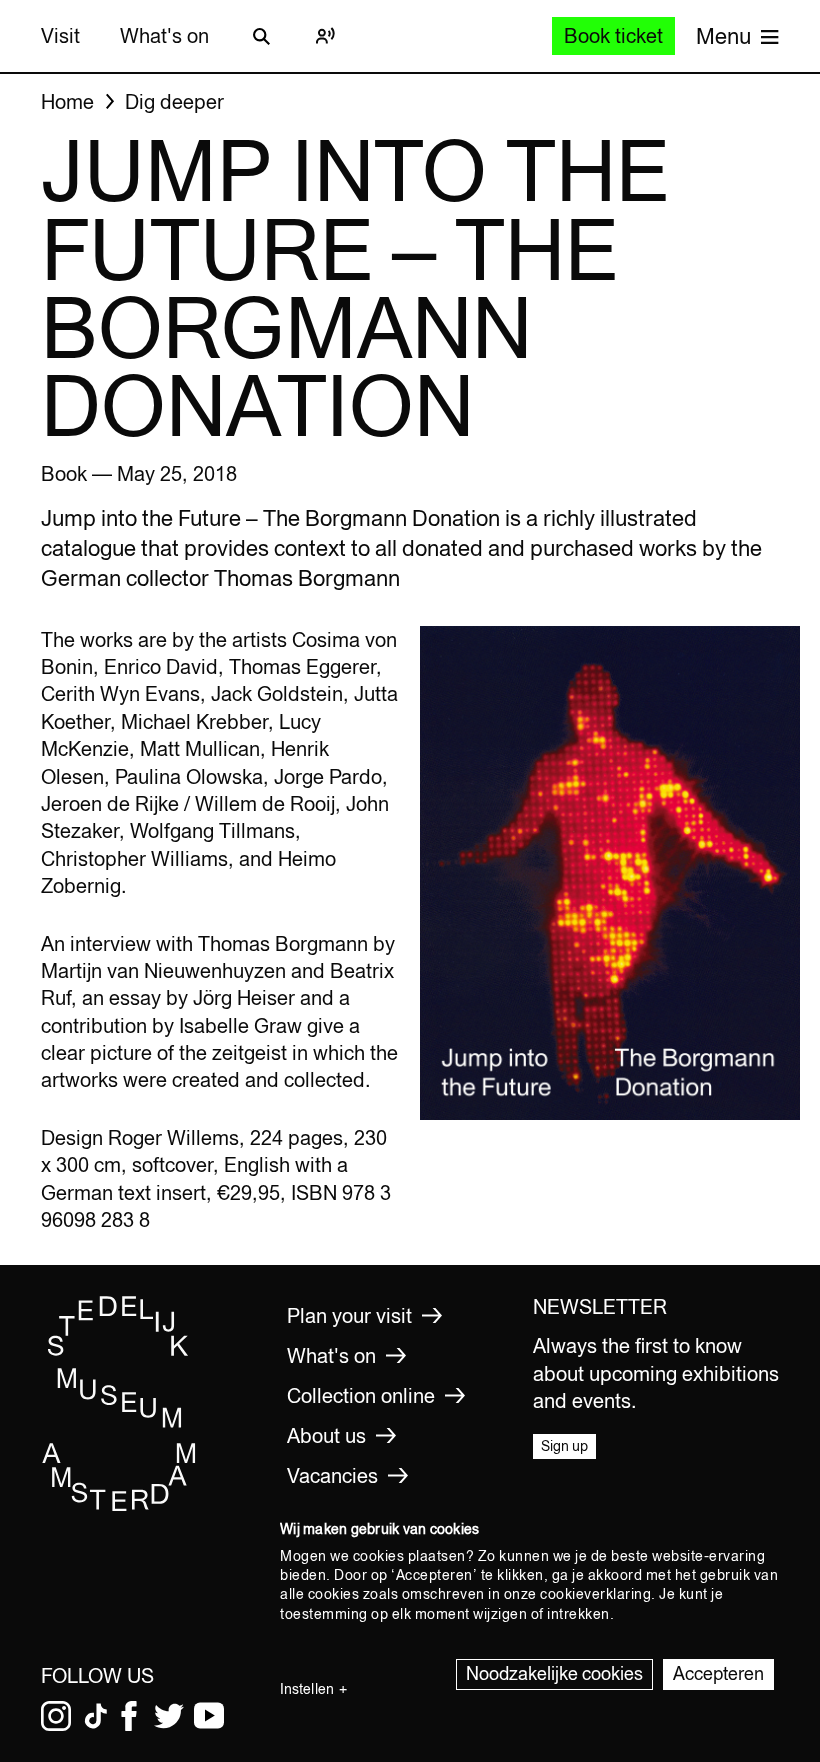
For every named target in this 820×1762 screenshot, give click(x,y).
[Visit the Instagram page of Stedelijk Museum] (56, 1716)
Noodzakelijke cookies (554, 1673)
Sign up (564, 1446)
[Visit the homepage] (119, 1507)
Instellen (307, 1689)
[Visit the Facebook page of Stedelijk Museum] (129, 1716)
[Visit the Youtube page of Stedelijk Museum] (209, 1716)
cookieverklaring (595, 1594)
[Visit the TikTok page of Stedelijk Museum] (96, 1716)
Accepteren (718, 1673)
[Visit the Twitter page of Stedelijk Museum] (169, 1716)
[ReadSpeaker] (325, 36)
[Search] (261, 36)
